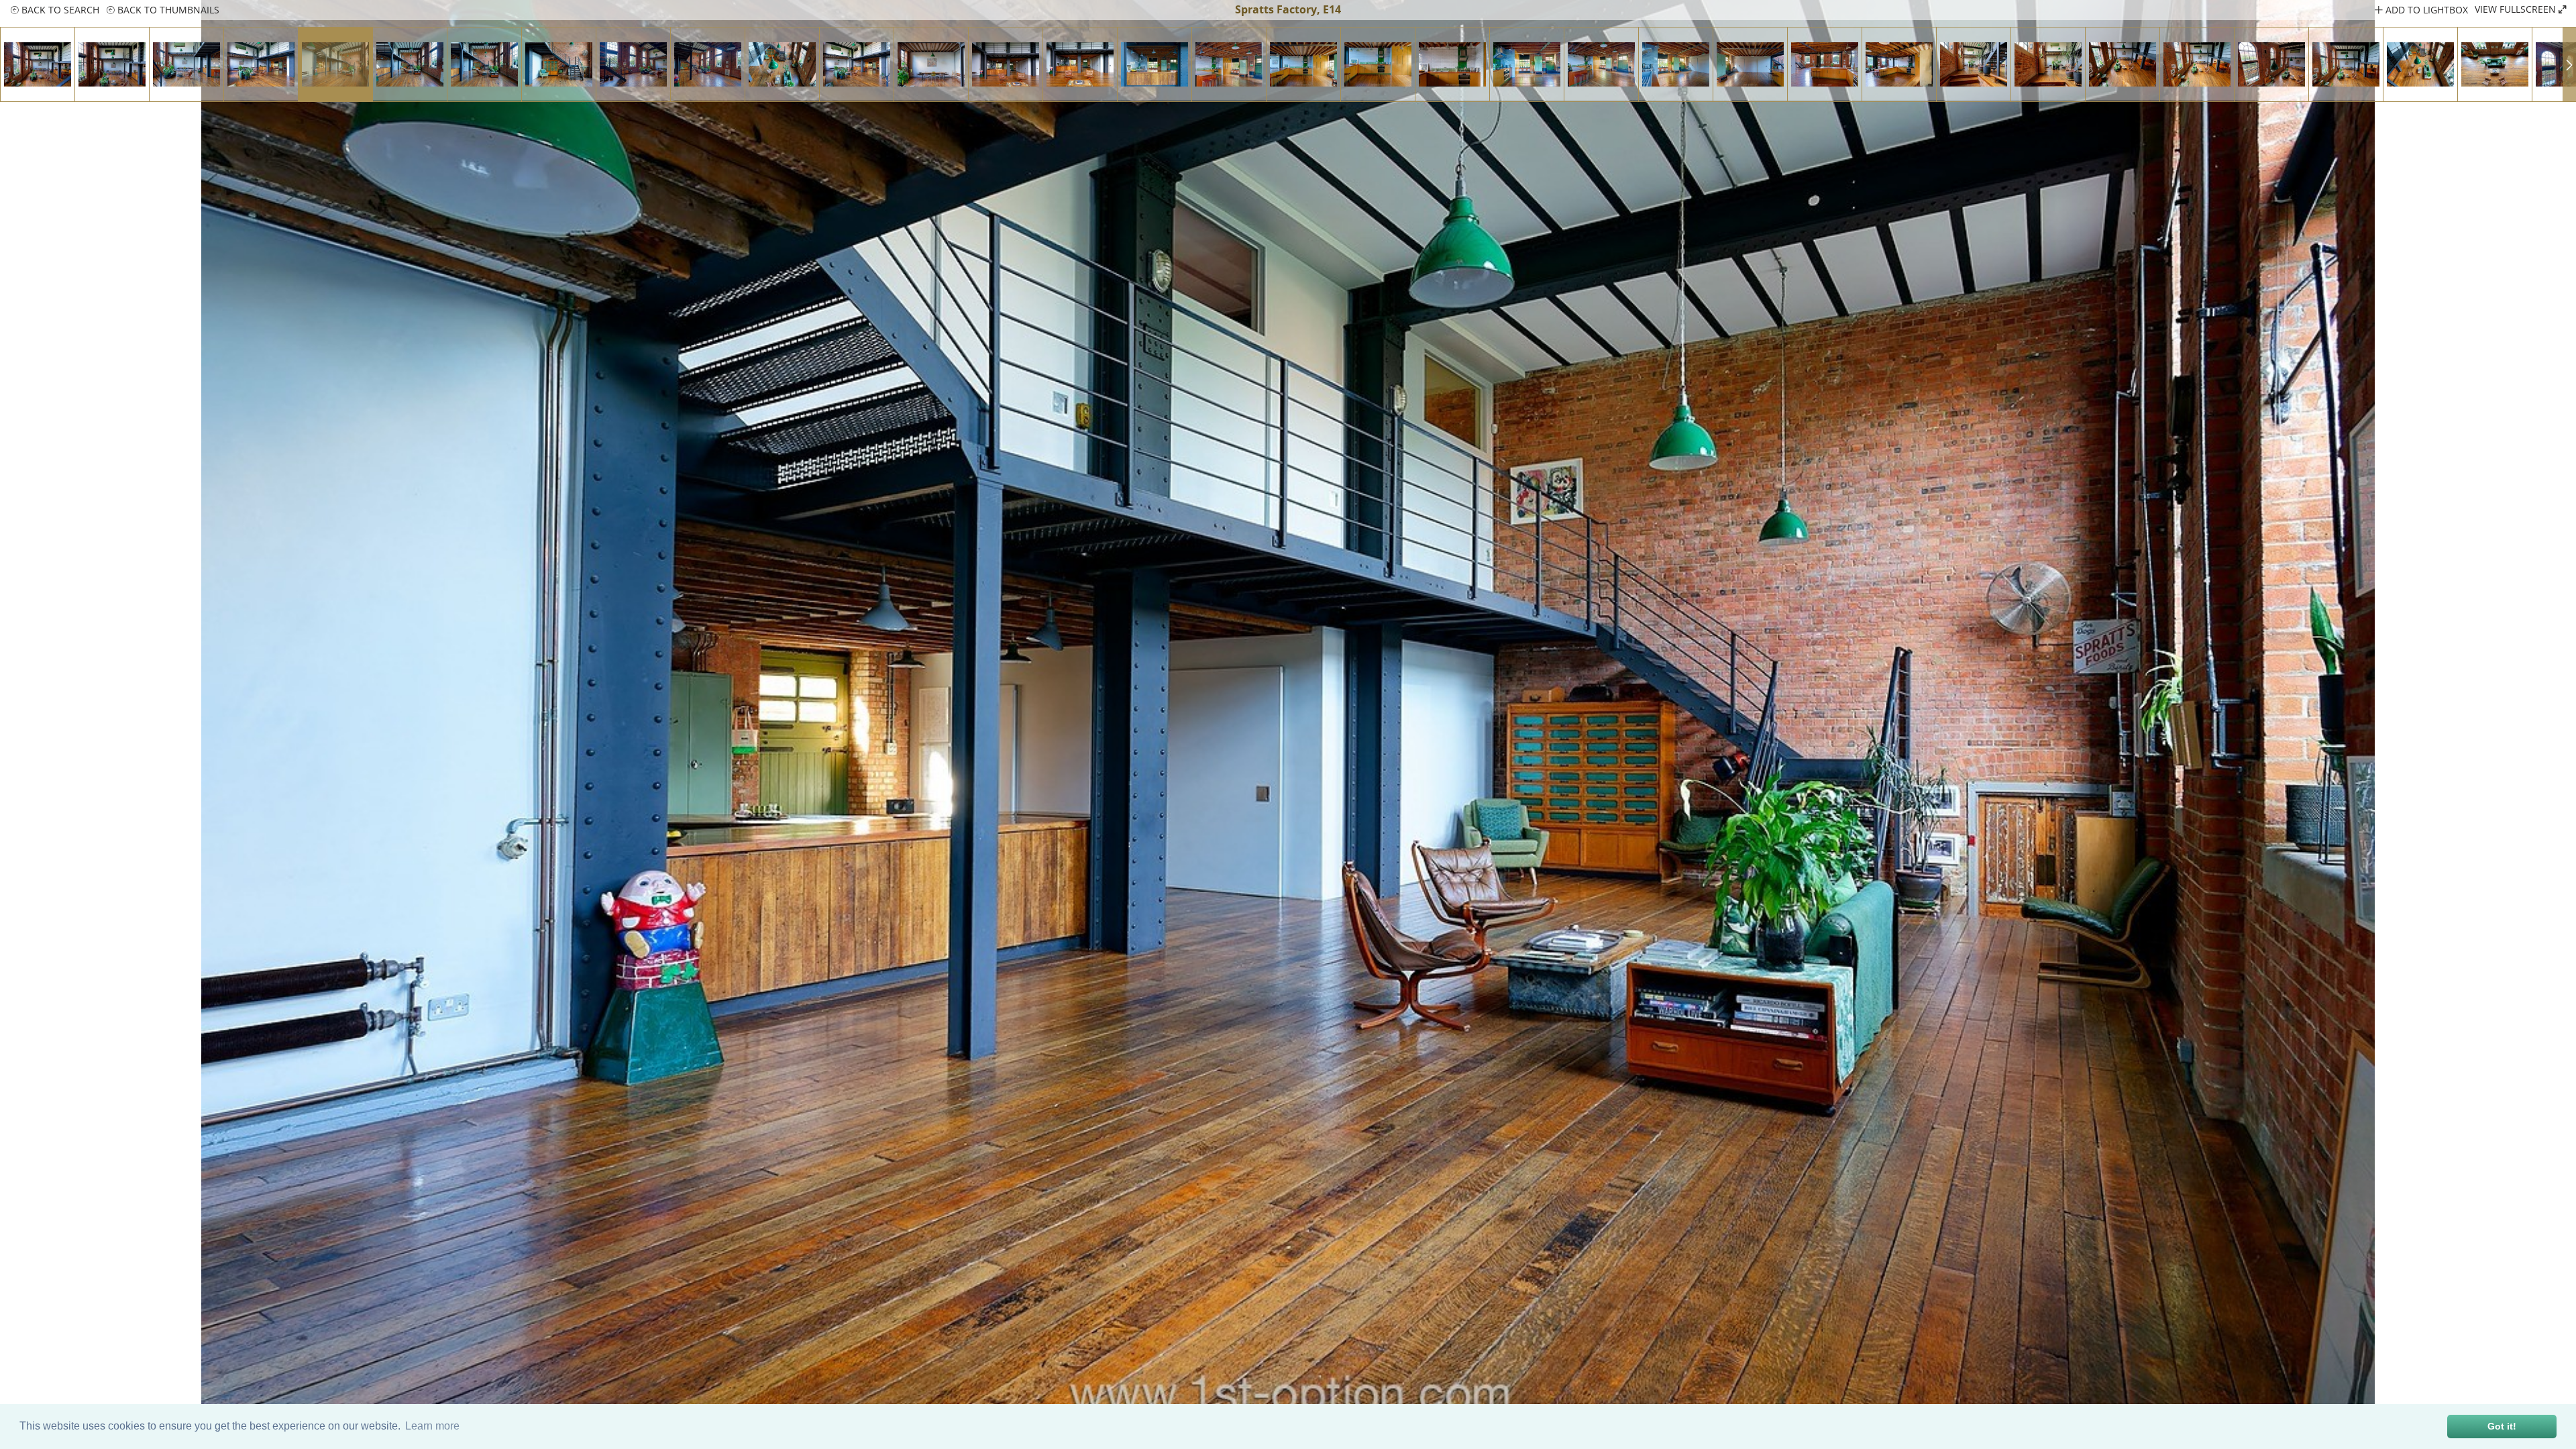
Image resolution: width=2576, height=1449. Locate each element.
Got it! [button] (2502, 1426)
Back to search (59, 10)
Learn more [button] (432, 1426)
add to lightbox (2425, 10)
